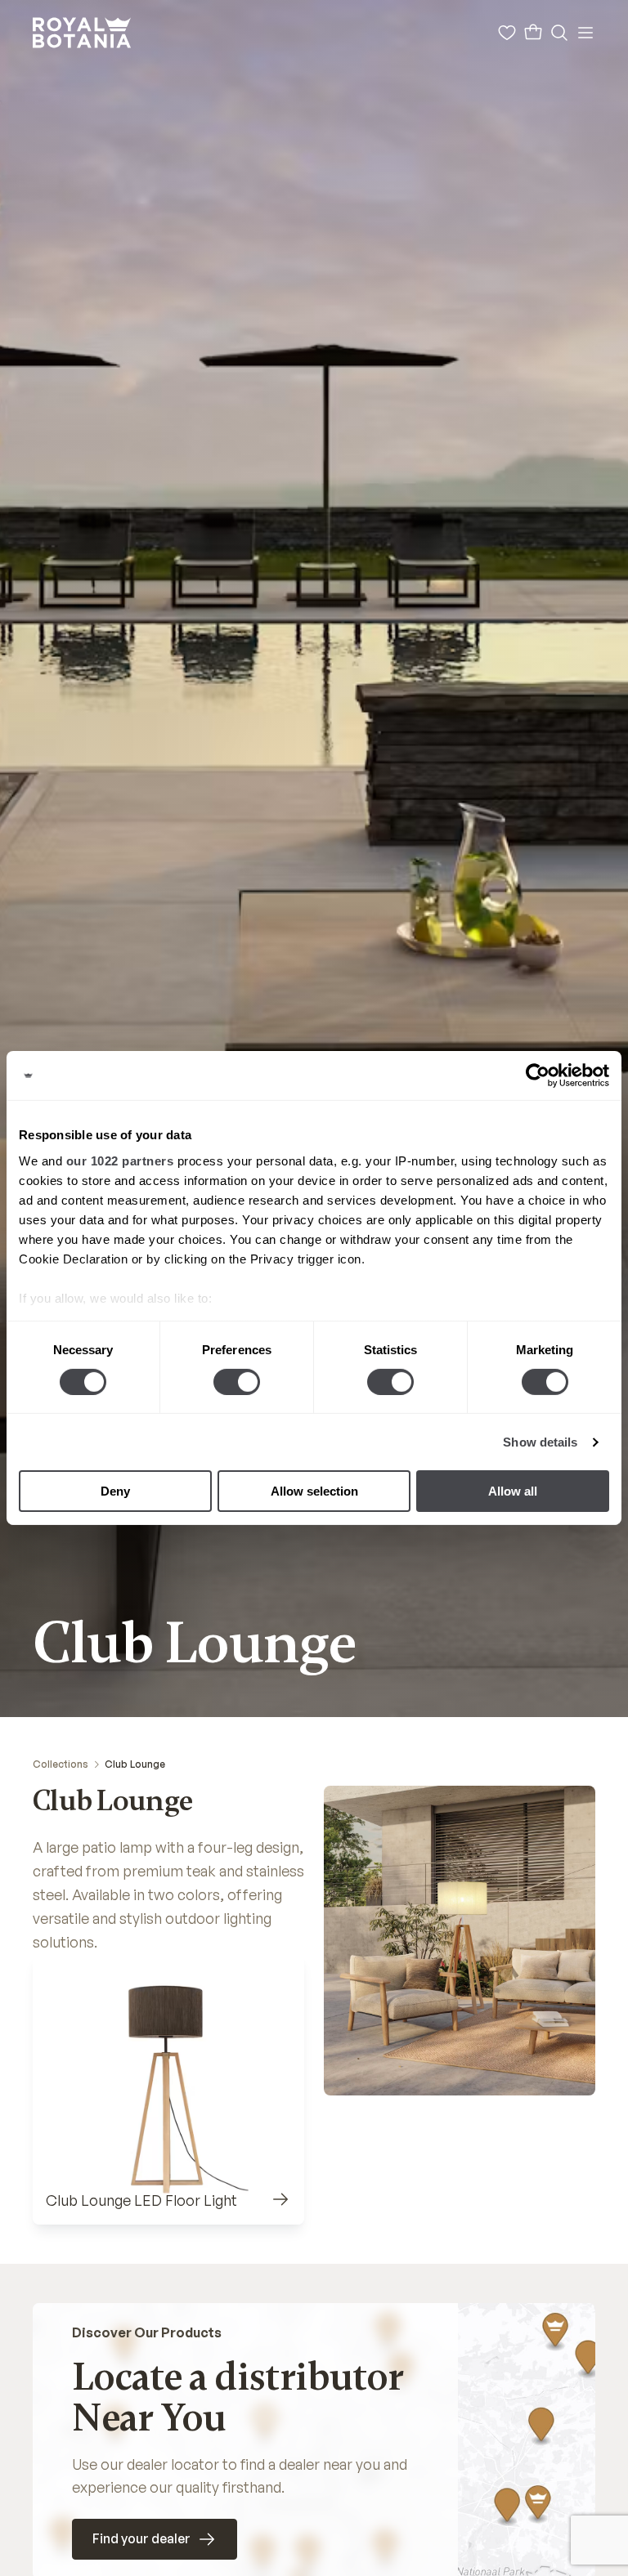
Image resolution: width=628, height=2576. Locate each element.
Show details (540, 1442)
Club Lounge (135, 1764)
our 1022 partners (120, 1160)
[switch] (237, 1382)
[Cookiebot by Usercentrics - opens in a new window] (538, 1076)
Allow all (513, 1491)
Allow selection (314, 1491)
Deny (115, 1491)
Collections (61, 1764)
